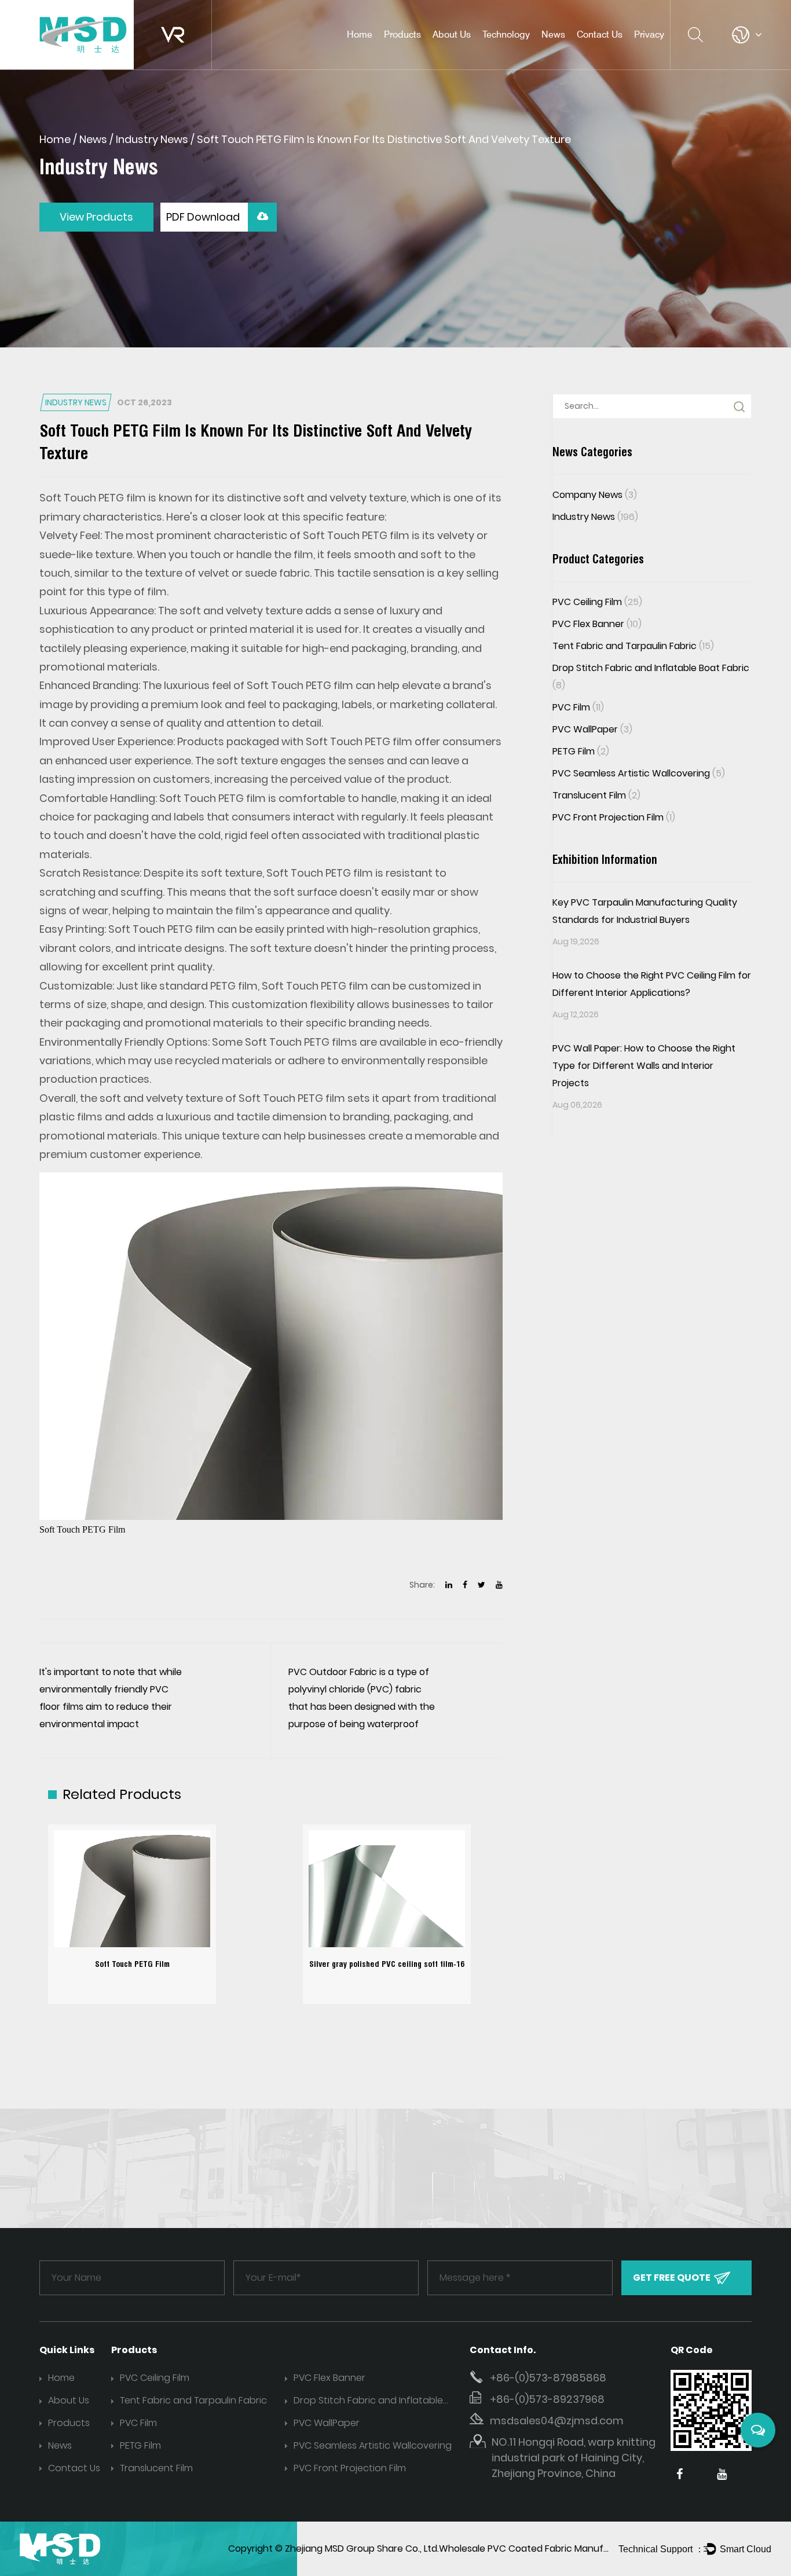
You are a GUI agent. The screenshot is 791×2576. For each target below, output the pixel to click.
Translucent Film (596, 795)
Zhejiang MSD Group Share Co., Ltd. (362, 2548)
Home (360, 34)
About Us (452, 34)
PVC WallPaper (592, 729)
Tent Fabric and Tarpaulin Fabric (633, 646)
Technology (506, 34)
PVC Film (578, 707)
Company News (595, 495)
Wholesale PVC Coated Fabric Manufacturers (541, 2548)
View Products (96, 217)
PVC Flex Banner (597, 624)
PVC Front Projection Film (614, 817)
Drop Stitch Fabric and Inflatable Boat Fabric (368, 2401)
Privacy (649, 34)
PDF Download (204, 217)
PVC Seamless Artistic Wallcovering (639, 773)
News (553, 34)
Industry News (152, 139)
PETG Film (581, 751)
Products (402, 34)
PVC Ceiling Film (418, 55)
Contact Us (600, 34)
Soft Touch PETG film (93, 498)
